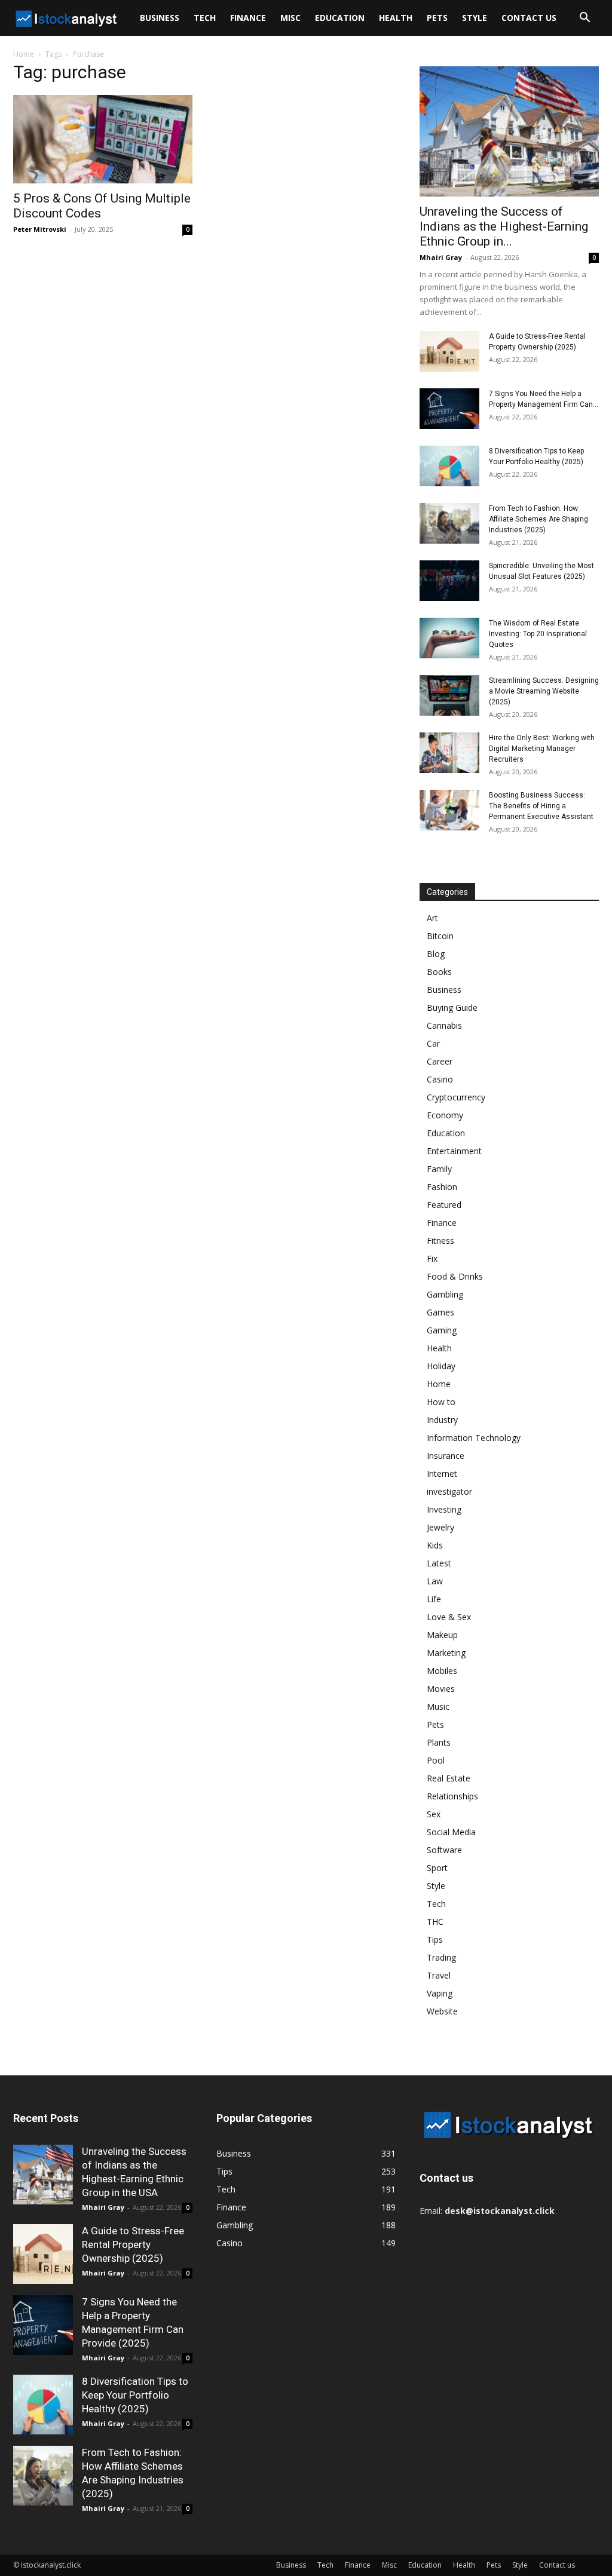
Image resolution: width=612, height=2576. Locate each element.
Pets (437, 18)
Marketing (446, 1653)
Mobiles (442, 1671)
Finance (248, 18)
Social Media (451, 1832)
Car (433, 1043)
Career (440, 1061)
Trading (441, 1957)
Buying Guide (452, 1008)
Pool (436, 1760)
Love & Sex (449, 1617)
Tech (205, 18)
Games (440, 1312)
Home (24, 54)
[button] (585, 19)
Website (442, 2011)
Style (475, 18)
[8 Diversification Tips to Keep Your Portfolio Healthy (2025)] (449, 466)
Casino (440, 1079)
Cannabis (444, 1025)
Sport (437, 1868)
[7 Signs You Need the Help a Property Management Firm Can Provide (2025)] (449, 409)
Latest (439, 1563)
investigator (449, 1491)
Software (444, 1850)
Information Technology (474, 1438)
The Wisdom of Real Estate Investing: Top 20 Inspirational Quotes (538, 634)
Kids (435, 1545)
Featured (444, 1205)
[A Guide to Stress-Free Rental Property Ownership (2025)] (449, 352)
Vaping (440, 1993)
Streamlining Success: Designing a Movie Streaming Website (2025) (544, 691)
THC (435, 1922)
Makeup (442, 1635)
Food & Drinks (455, 1276)
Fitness (440, 1241)
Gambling (445, 1294)
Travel (439, 1975)
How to (441, 1402)
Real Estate (449, 1778)
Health (396, 18)
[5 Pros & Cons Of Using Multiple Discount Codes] (103, 139)
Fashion (442, 1187)
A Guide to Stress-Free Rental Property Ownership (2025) (133, 2244)
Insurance (446, 1456)
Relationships (452, 1796)
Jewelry (440, 1527)
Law (435, 1581)
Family (439, 1169)
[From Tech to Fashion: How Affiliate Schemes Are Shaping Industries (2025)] (449, 524)
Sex (434, 1814)
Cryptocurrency (456, 1097)
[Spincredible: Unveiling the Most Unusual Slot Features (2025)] (449, 581)
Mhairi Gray (441, 257)
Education (340, 18)
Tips (435, 1939)
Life (434, 1599)
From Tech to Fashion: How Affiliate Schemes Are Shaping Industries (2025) (538, 519)
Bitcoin (440, 936)
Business (160, 18)
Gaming (442, 1330)
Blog (436, 954)
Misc (290, 18)
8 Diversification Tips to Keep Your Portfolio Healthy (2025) (135, 2395)
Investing (444, 1509)
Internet (442, 1473)
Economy (445, 1115)
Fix (432, 1258)
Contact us (529, 18)
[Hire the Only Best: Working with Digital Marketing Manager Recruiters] (449, 753)
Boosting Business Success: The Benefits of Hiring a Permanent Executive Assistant (541, 806)
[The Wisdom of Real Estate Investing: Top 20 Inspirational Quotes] (449, 638)
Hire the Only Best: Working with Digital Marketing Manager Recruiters (542, 749)
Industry (442, 1420)
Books (439, 972)
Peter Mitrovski (40, 229)
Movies (441, 1689)
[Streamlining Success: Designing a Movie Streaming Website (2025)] (449, 696)
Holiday (441, 1366)
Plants (439, 1742)
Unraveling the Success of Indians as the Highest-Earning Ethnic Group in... (504, 226)
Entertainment (454, 1151)
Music (438, 1706)
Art (432, 918)
